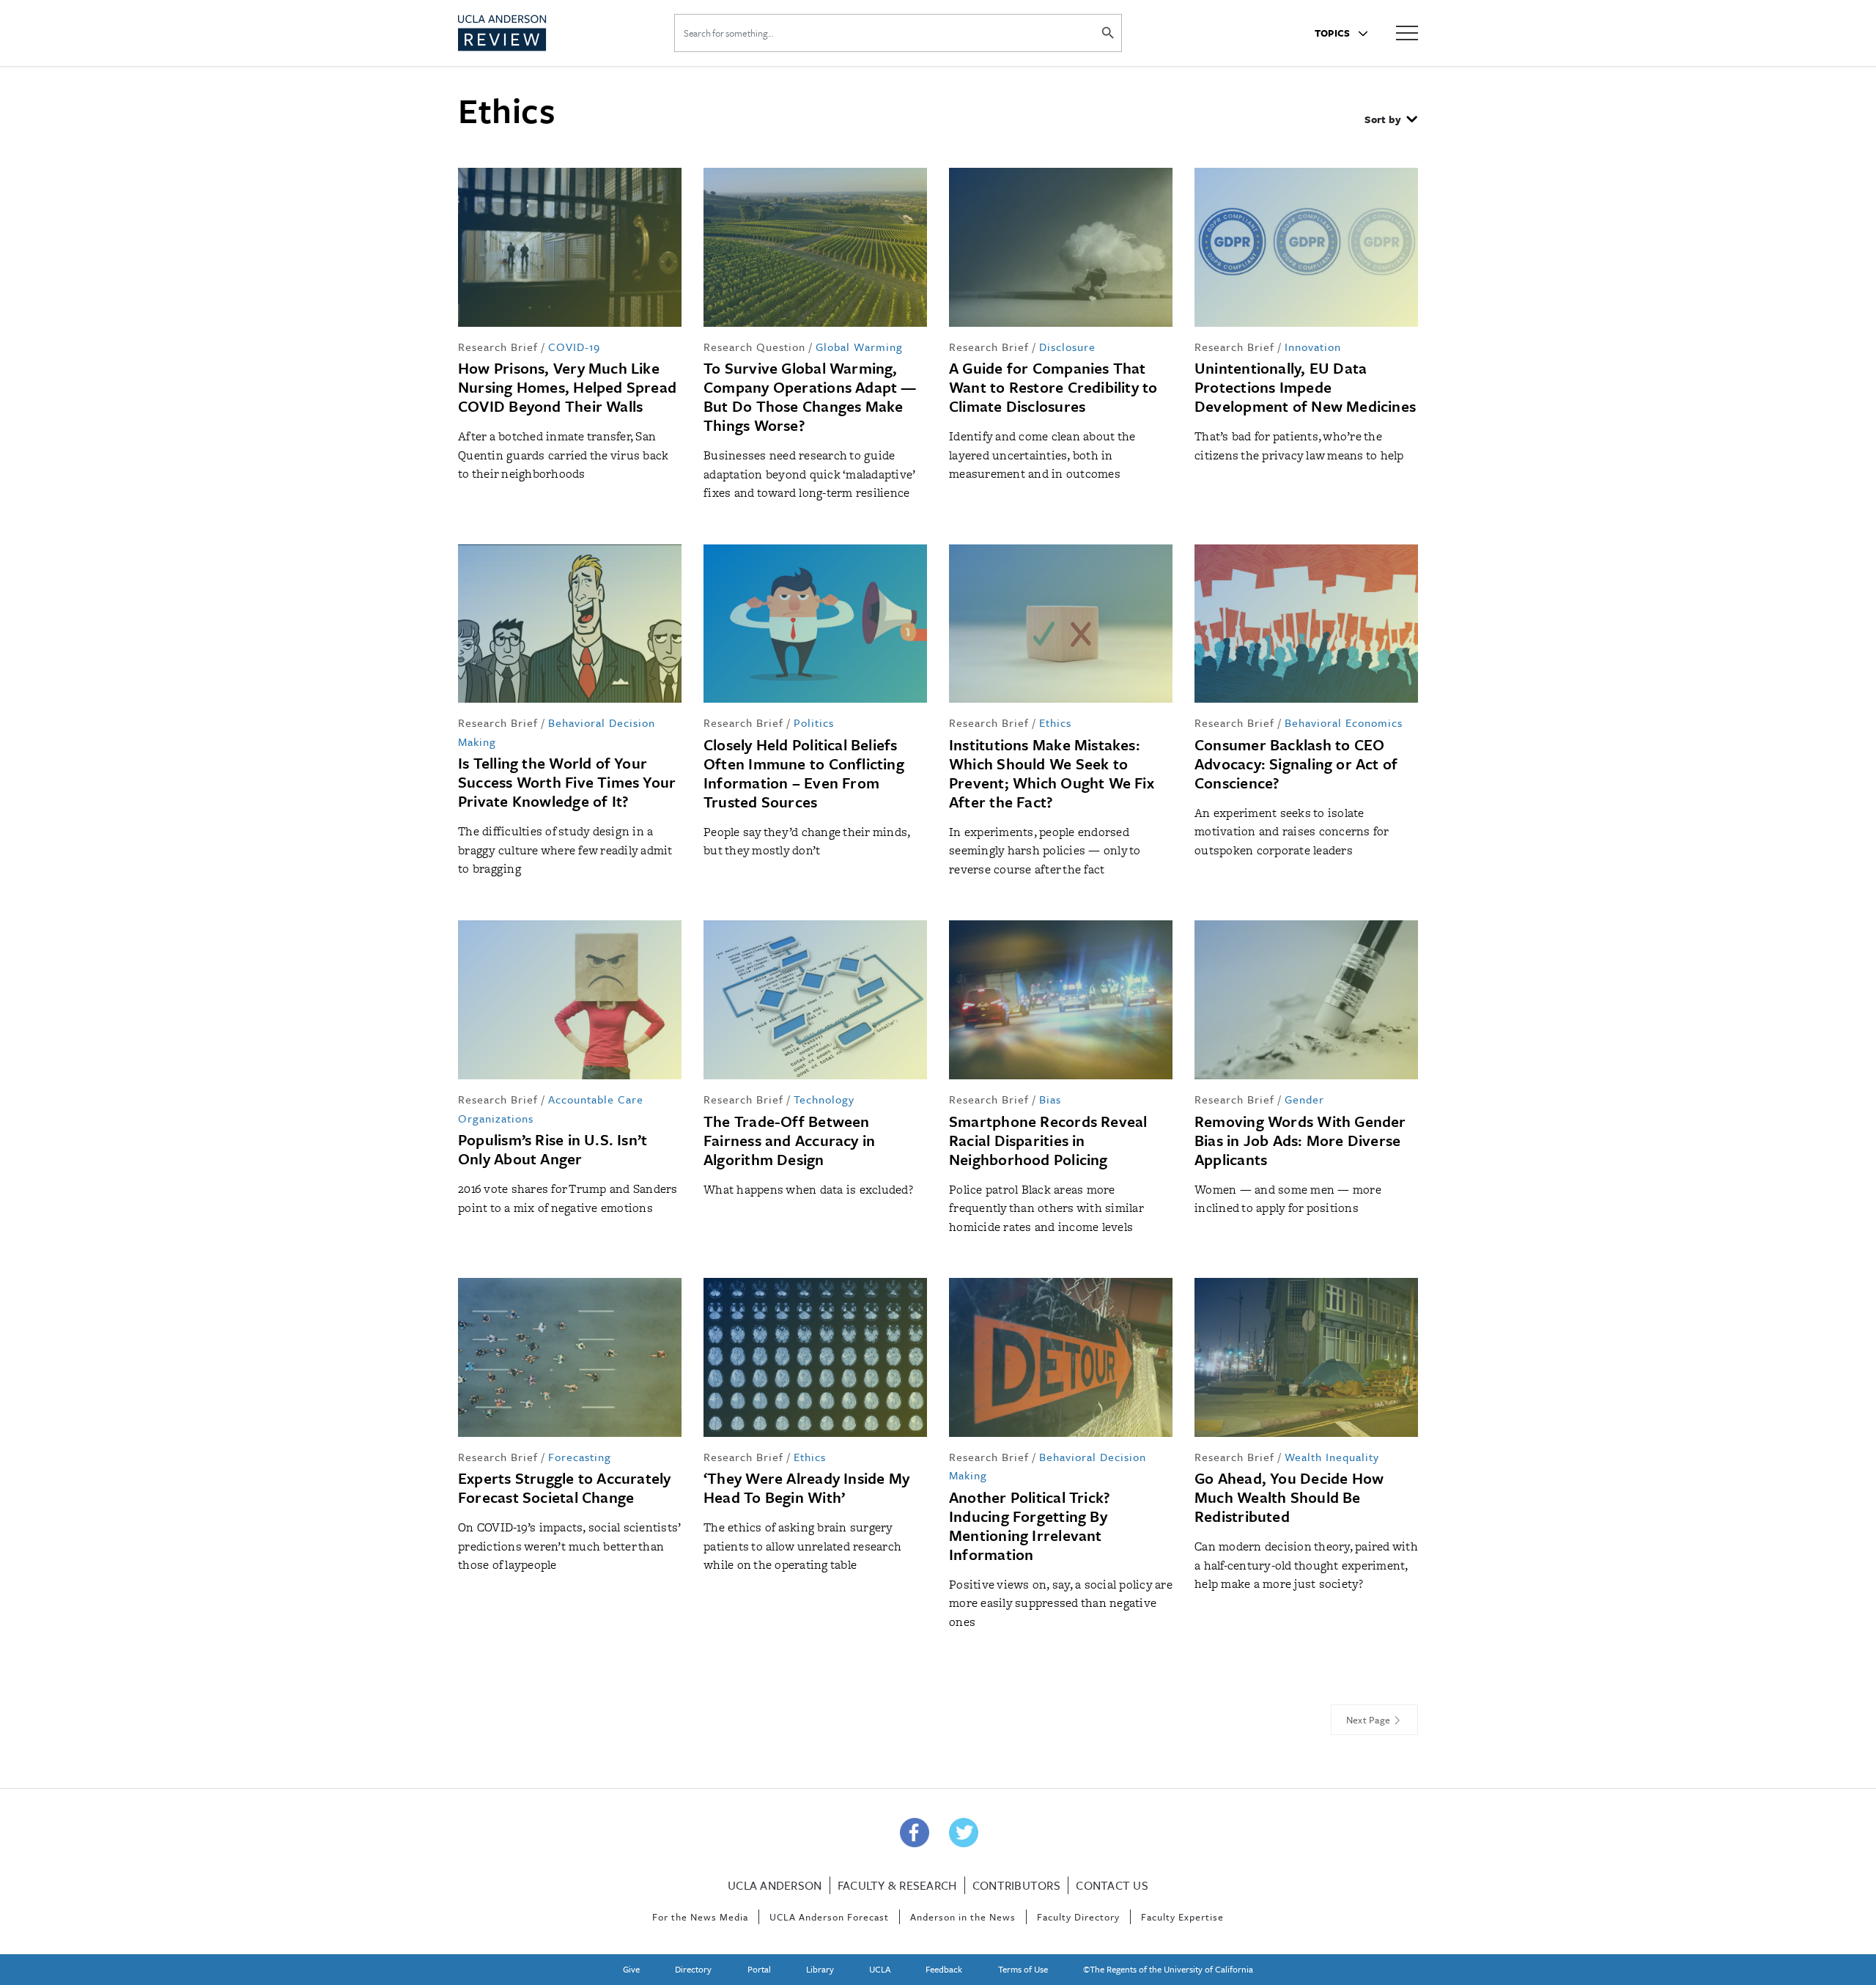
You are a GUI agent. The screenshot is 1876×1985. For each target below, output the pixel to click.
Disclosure (1067, 347)
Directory (693, 1969)
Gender (1304, 1099)
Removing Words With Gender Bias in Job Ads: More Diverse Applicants (1300, 1140)
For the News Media (700, 1917)
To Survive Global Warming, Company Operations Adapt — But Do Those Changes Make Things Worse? (810, 396)
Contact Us (1112, 1885)
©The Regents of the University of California (1168, 1969)
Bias (1050, 1099)
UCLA (880, 1969)
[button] (1391, 121)
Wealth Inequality (1332, 1457)
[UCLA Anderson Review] (538, 33)
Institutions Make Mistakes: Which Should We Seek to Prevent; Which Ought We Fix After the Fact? (1052, 773)
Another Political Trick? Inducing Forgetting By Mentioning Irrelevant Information (1030, 1526)
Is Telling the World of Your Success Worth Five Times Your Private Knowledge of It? (567, 782)
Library (820, 1969)
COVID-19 (574, 347)
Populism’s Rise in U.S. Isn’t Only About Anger (553, 1149)
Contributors (1016, 1885)
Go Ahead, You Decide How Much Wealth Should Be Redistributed (1289, 1497)
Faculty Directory (1078, 1917)
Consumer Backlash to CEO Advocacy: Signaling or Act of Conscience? (1296, 764)
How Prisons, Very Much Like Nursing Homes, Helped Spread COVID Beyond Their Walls (567, 387)
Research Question (754, 347)
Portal (759, 1969)
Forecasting (580, 1457)
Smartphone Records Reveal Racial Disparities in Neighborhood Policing (1048, 1140)
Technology (824, 1099)
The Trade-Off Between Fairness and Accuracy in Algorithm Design (789, 1140)
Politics (814, 722)
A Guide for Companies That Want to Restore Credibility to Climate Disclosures (1053, 387)
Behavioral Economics (1344, 722)
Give (631, 1969)
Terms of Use (1023, 1969)
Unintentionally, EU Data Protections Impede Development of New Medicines (1305, 387)
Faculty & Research (897, 1885)
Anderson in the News (963, 1917)
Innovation (1313, 347)
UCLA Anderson (775, 1885)
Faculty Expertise (1182, 1917)
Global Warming (859, 347)
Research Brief (498, 347)
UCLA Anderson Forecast (829, 1917)
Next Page (1370, 1720)
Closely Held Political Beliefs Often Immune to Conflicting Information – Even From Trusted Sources (804, 773)
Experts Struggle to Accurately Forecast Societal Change (565, 1487)
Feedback (944, 1969)
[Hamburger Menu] (1407, 32)
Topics (1334, 33)
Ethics (1055, 722)
